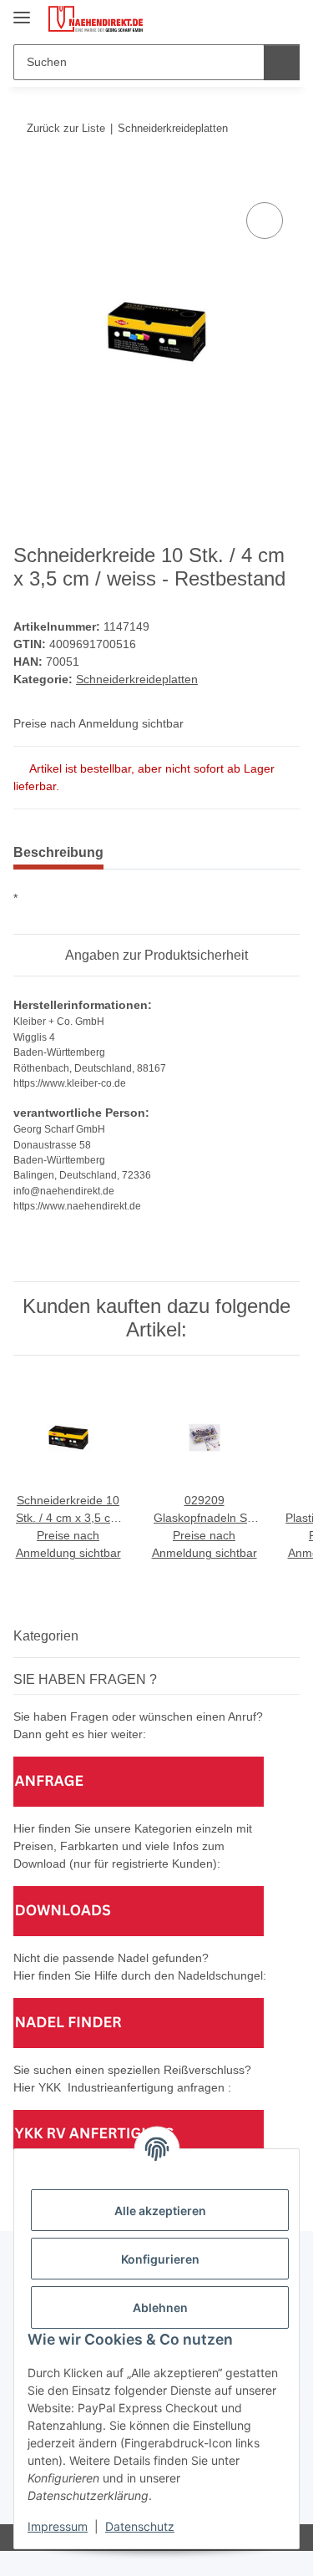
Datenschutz (140, 2526)
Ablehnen (160, 2307)
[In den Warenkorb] (27, 180)
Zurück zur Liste (66, 128)
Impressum (58, 2526)
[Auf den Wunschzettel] (265, 221)
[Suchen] (282, 62)
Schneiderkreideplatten (137, 679)
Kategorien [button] (46, 1636)
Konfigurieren (160, 2259)
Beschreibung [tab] (58, 852)
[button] (234, 18)
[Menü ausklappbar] (22, 10)
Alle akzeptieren (160, 2211)
